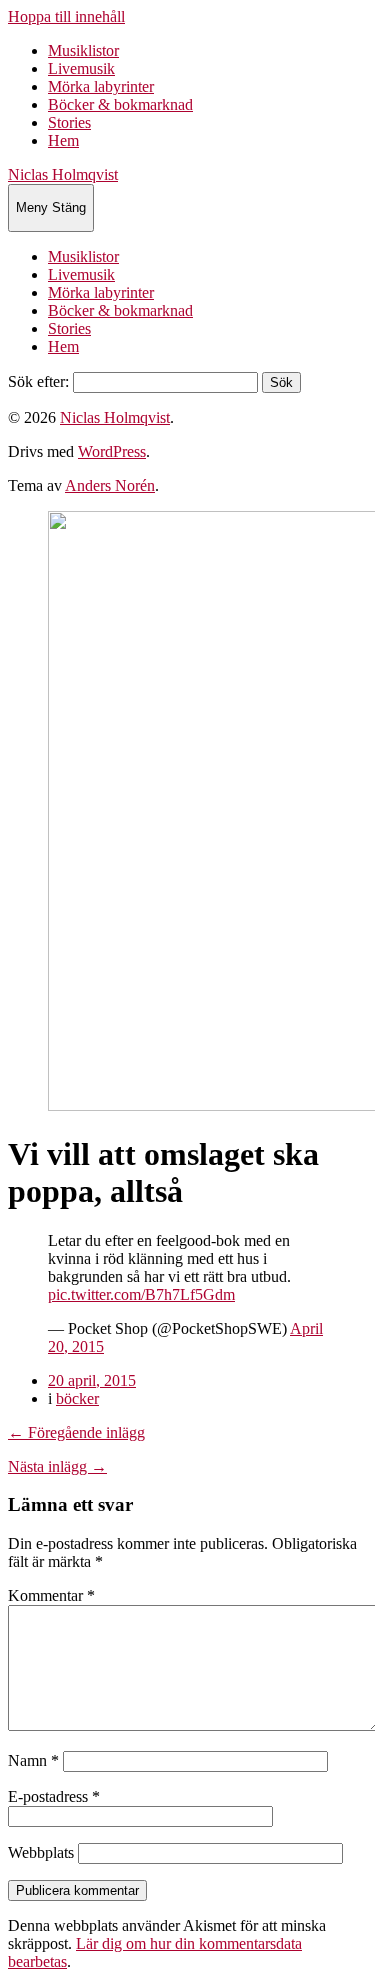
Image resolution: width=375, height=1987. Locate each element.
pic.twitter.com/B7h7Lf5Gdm (141, 1294)
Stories (69, 122)
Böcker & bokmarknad (120, 104)
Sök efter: (38, 381)
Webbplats (41, 1852)
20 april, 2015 (92, 1380)
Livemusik (81, 68)
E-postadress (54, 1796)
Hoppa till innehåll (66, 16)
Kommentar (51, 1595)
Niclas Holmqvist (63, 174)
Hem (63, 140)
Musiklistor (83, 50)
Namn (33, 1760)
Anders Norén (110, 485)
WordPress (112, 451)
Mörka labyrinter (101, 86)
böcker (77, 1398)
